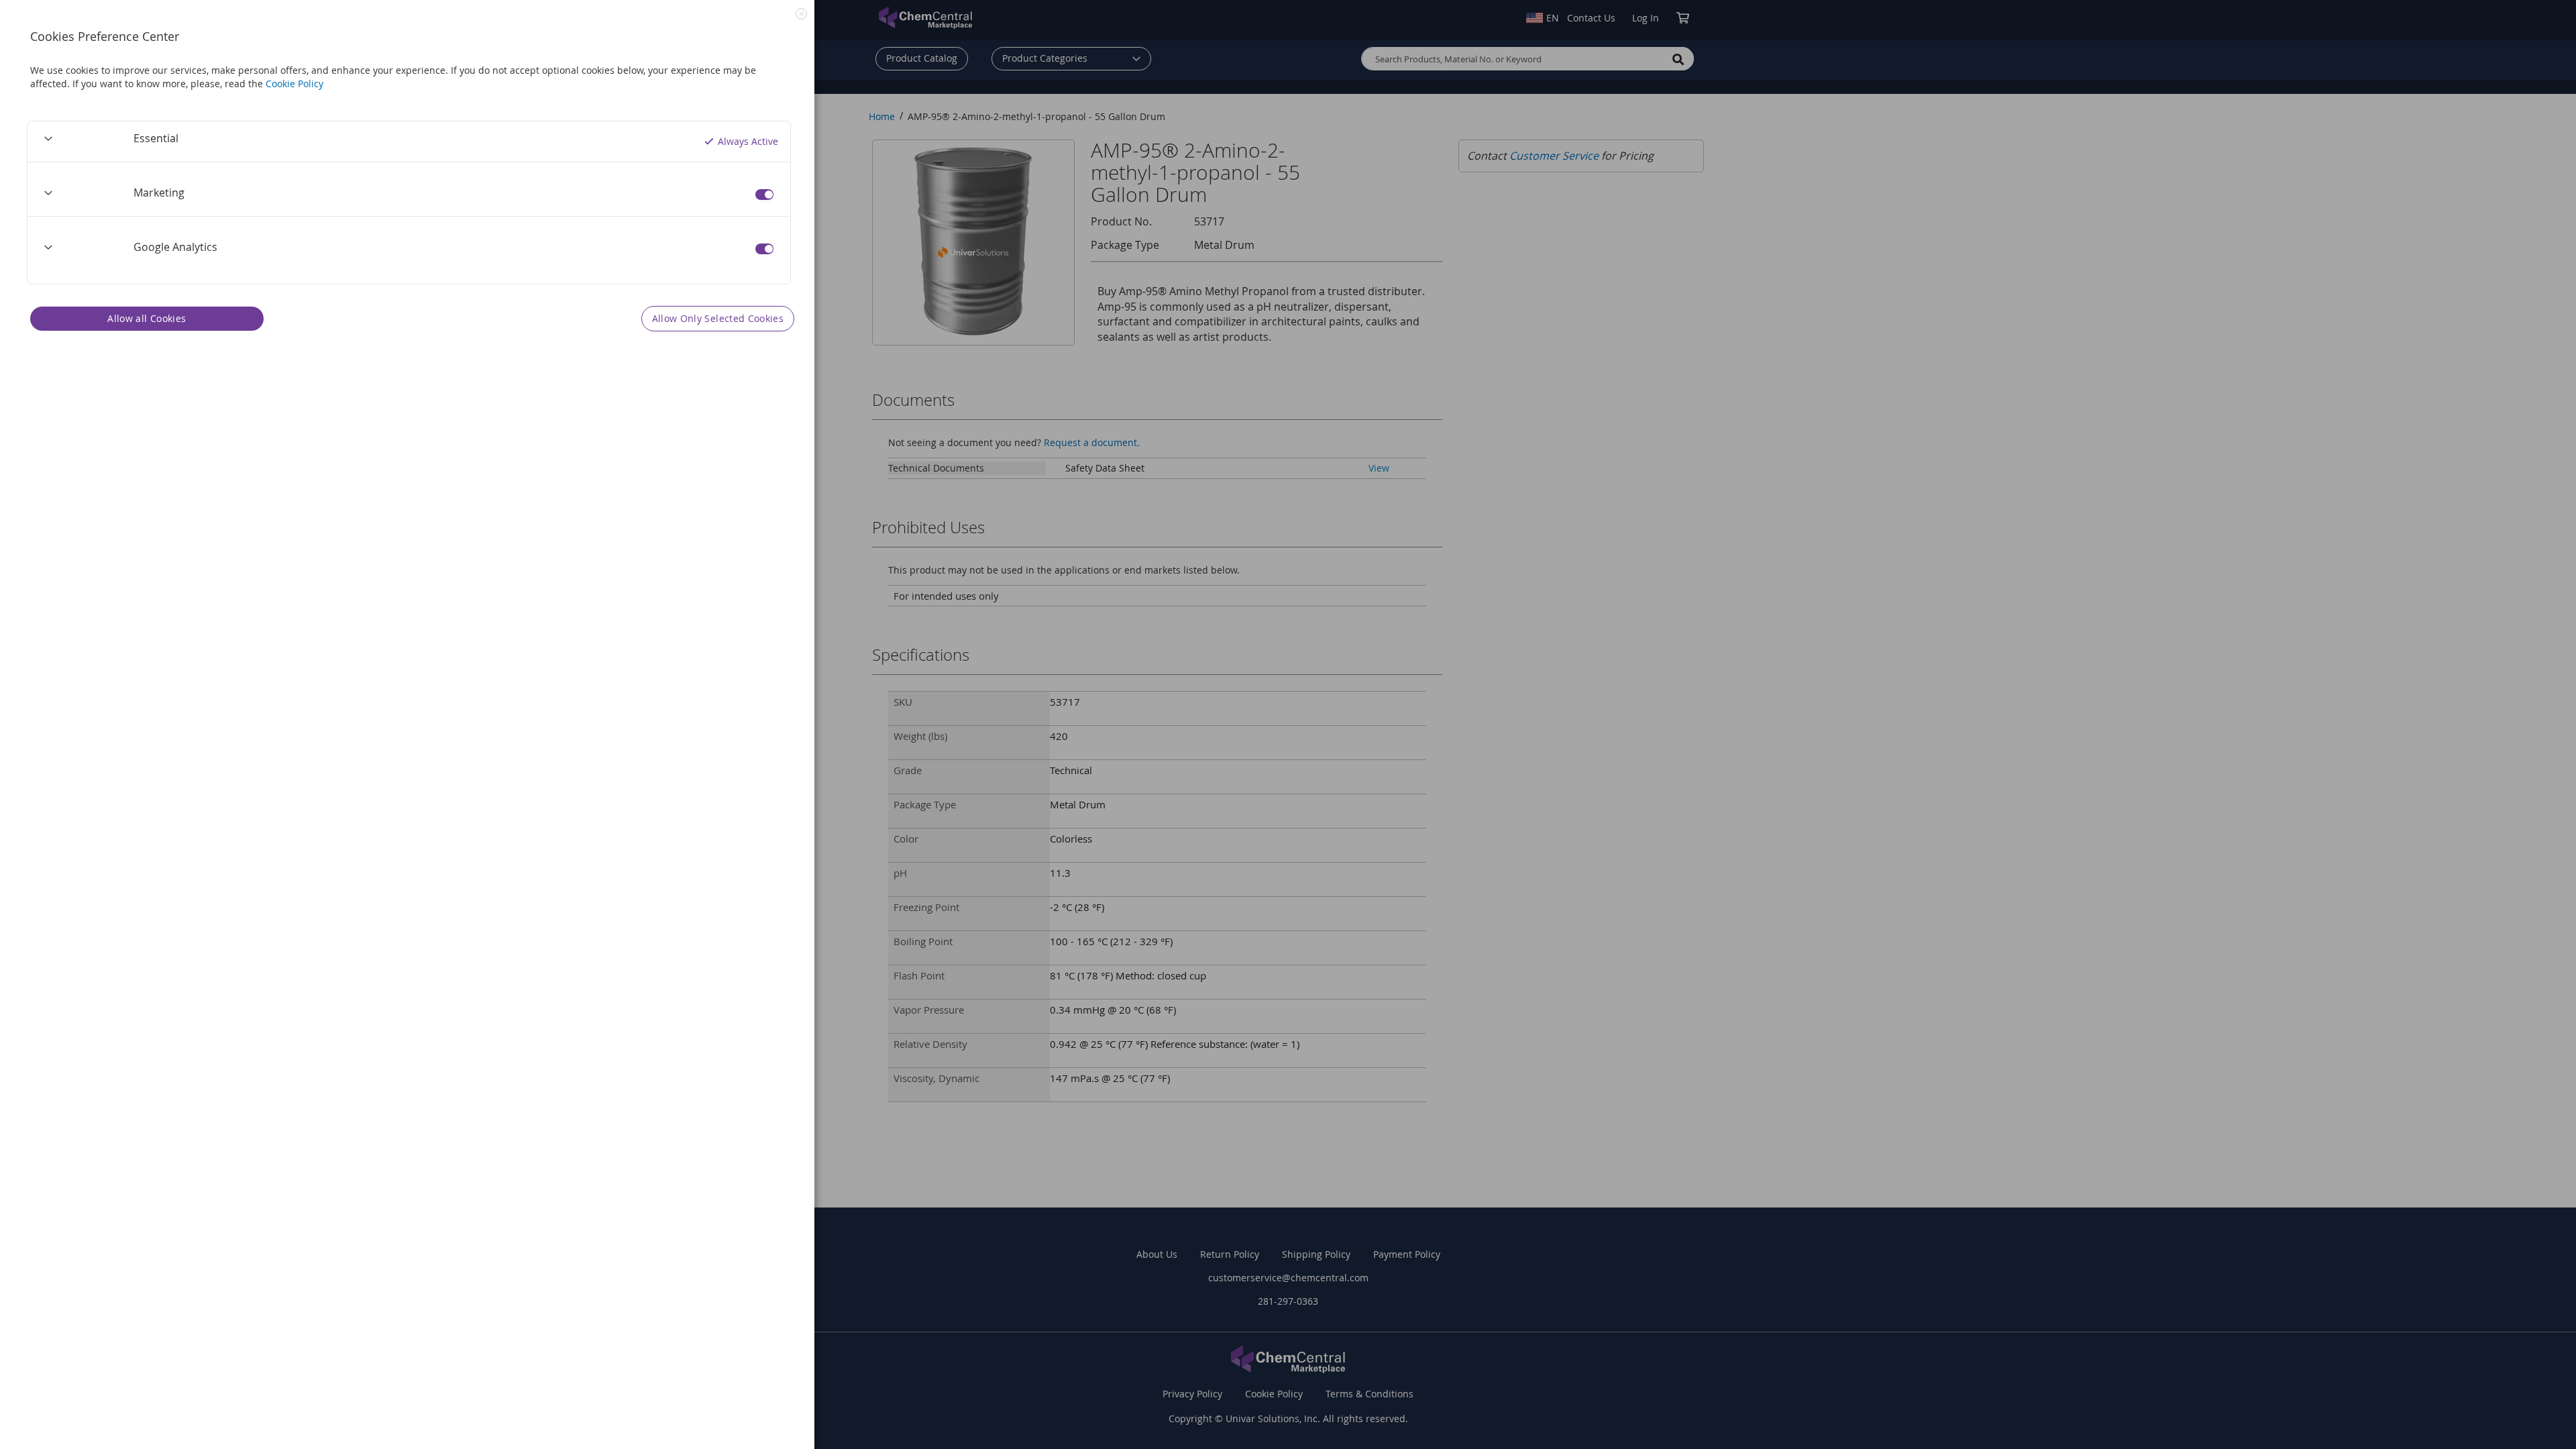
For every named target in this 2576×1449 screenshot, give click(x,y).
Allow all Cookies (147, 318)
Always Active (748, 141)
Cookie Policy (294, 84)
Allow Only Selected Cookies (718, 318)
